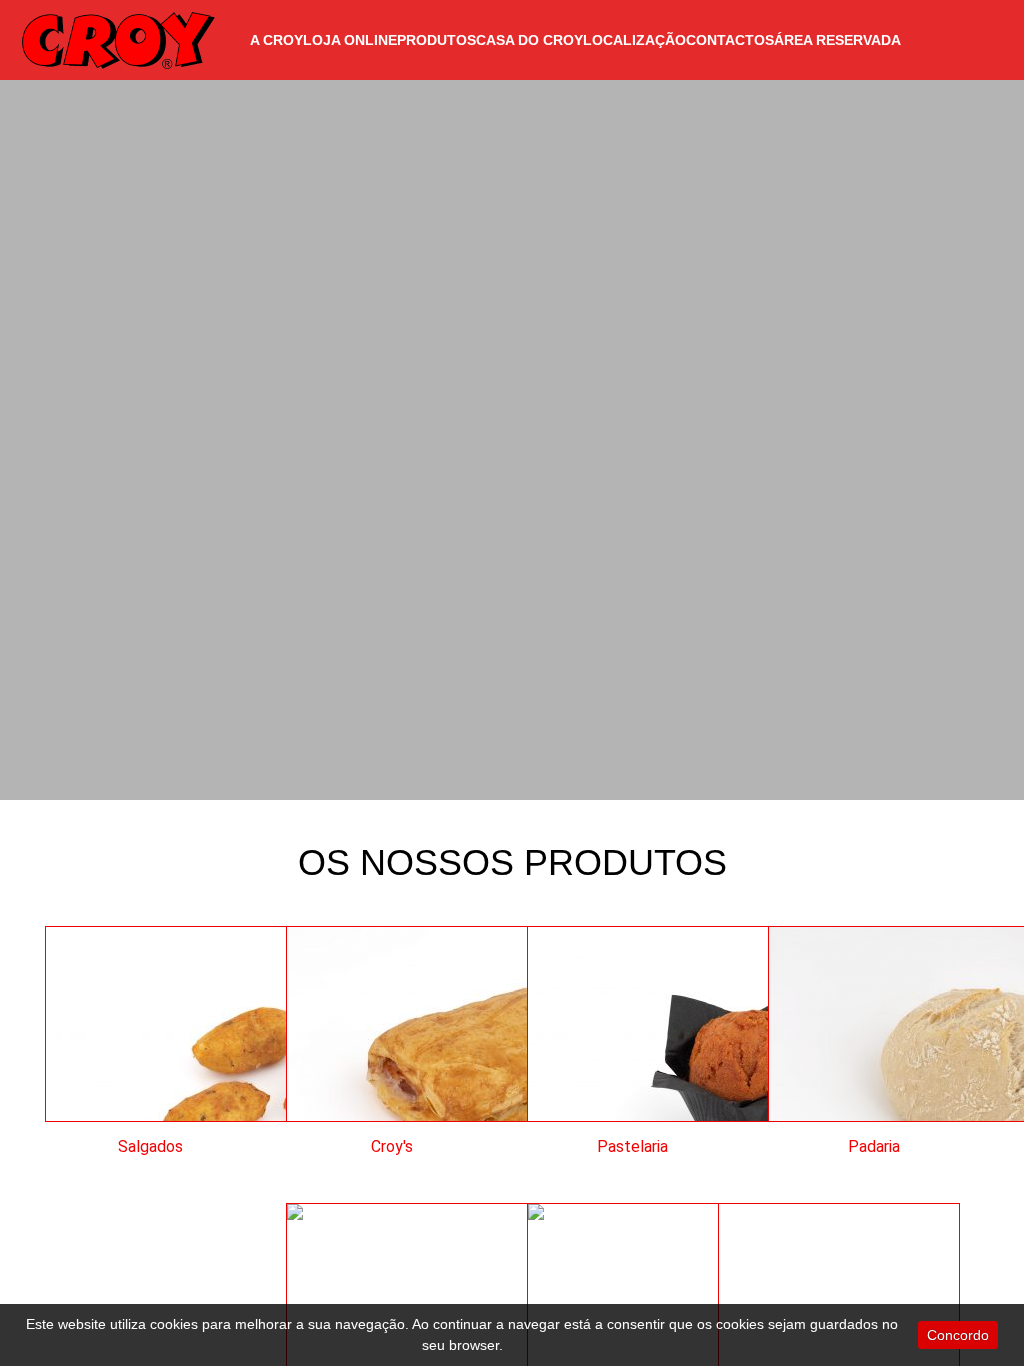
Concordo (958, 1335)
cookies (174, 1324)
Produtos (436, 40)
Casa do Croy (529, 40)
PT (975, 40)
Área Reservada (837, 40)
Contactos (730, 40)
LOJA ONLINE (350, 40)
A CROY (276, 40)
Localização (634, 40)
